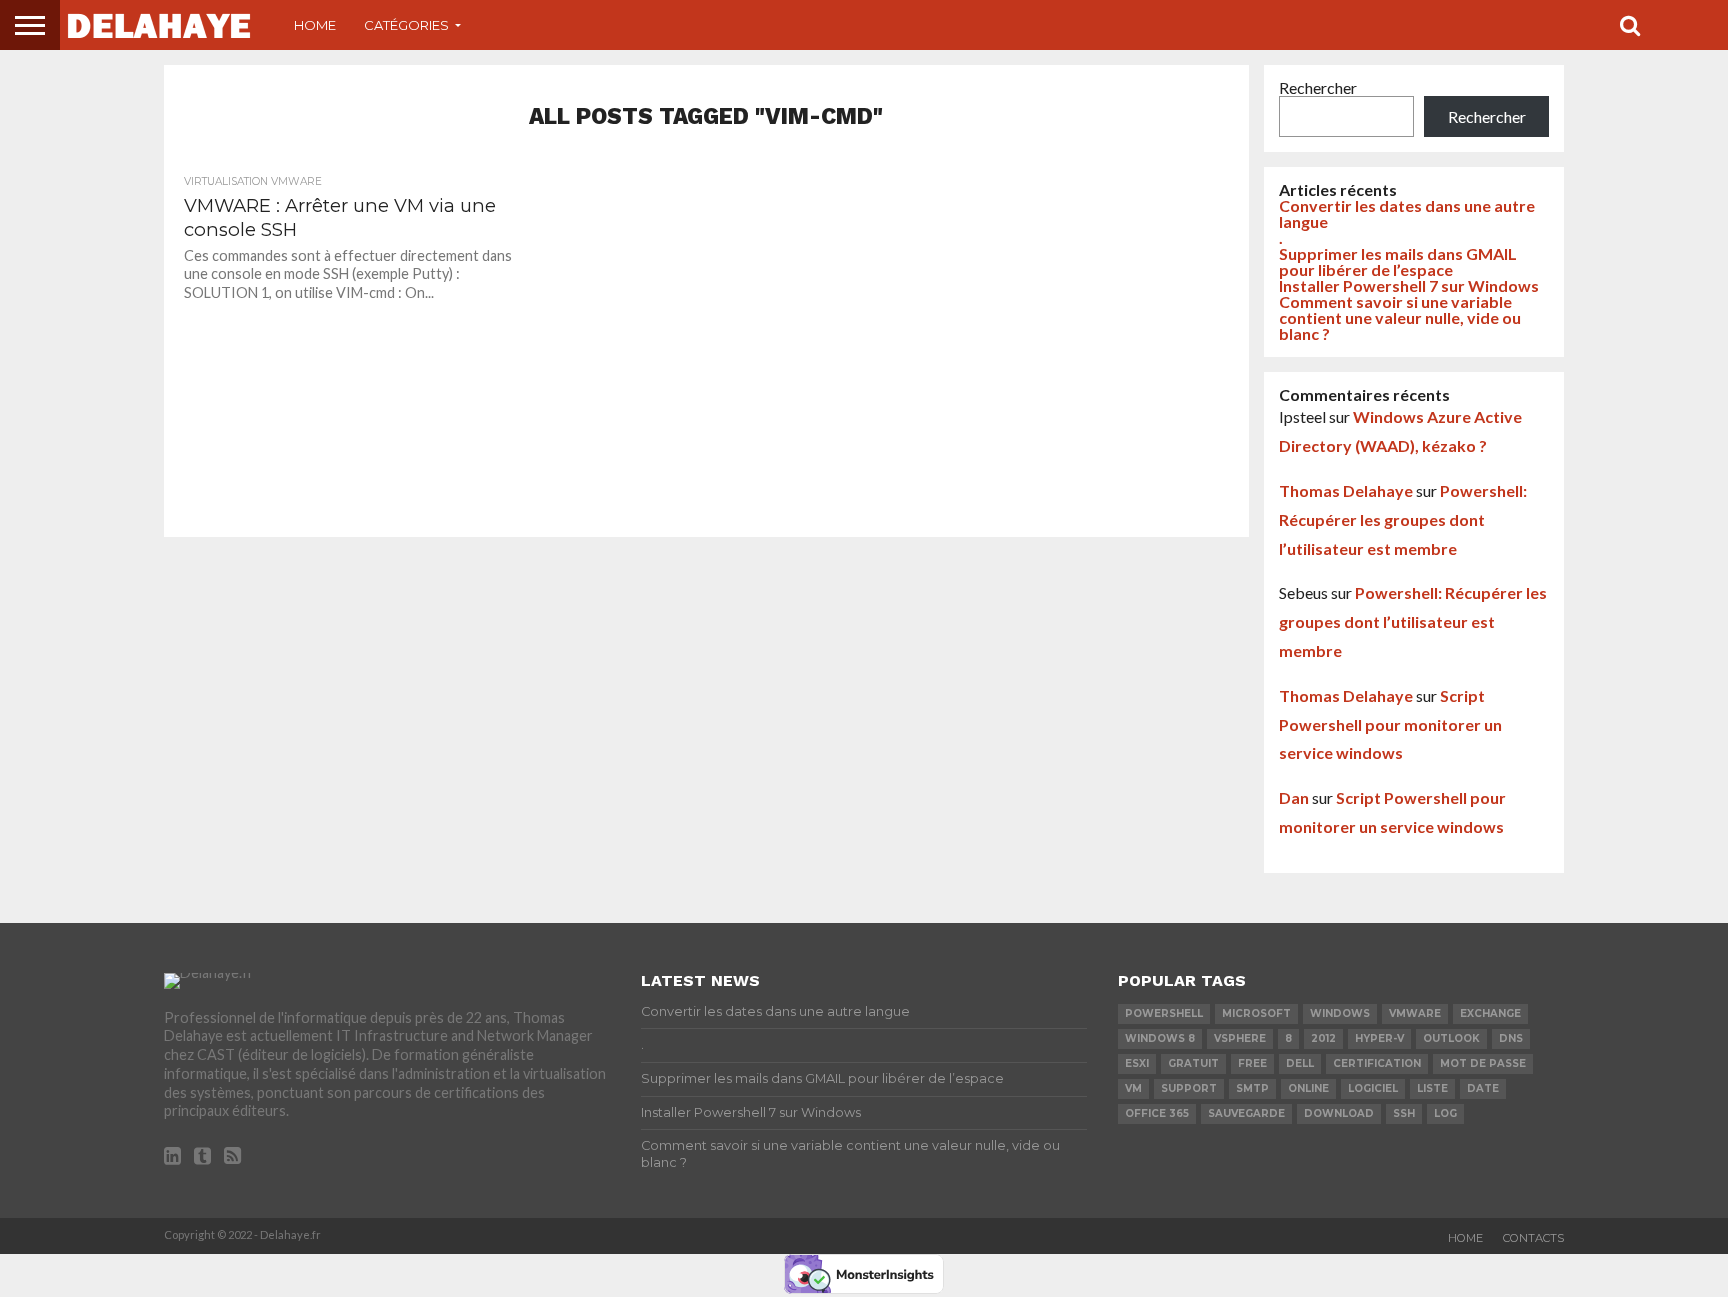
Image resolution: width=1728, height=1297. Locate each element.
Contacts (1533, 1238)
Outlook (1451, 1038)
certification (1377, 1063)
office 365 (1157, 1113)
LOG (1445, 1113)
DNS (1511, 1038)
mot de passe (1483, 1063)
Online (1308, 1088)
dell (1300, 1063)
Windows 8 (1160, 1038)
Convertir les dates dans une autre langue (1407, 213)
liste (1432, 1088)
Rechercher (1318, 87)
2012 (1323, 1038)
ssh (1404, 1113)
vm (1133, 1088)
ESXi (1137, 1063)
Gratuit (1193, 1063)
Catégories (406, 25)
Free (1252, 1063)
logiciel (1373, 1088)
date (1483, 1088)
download (1339, 1113)
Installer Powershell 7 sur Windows (1409, 285)
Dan (1294, 797)
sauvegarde (1246, 1113)
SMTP (1252, 1088)
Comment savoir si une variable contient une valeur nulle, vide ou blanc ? (1400, 317)
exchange (1490, 1013)
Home (315, 25)
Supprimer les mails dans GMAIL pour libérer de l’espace (1398, 261)
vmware (1415, 1013)
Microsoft (1256, 1013)
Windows (1340, 1013)
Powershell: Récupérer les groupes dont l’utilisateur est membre (1403, 519)
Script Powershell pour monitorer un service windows (1390, 724)
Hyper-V (1379, 1038)
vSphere (1240, 1038)
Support (1189, 1088)
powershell (1164, 1013)
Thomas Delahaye (1346, 490)
